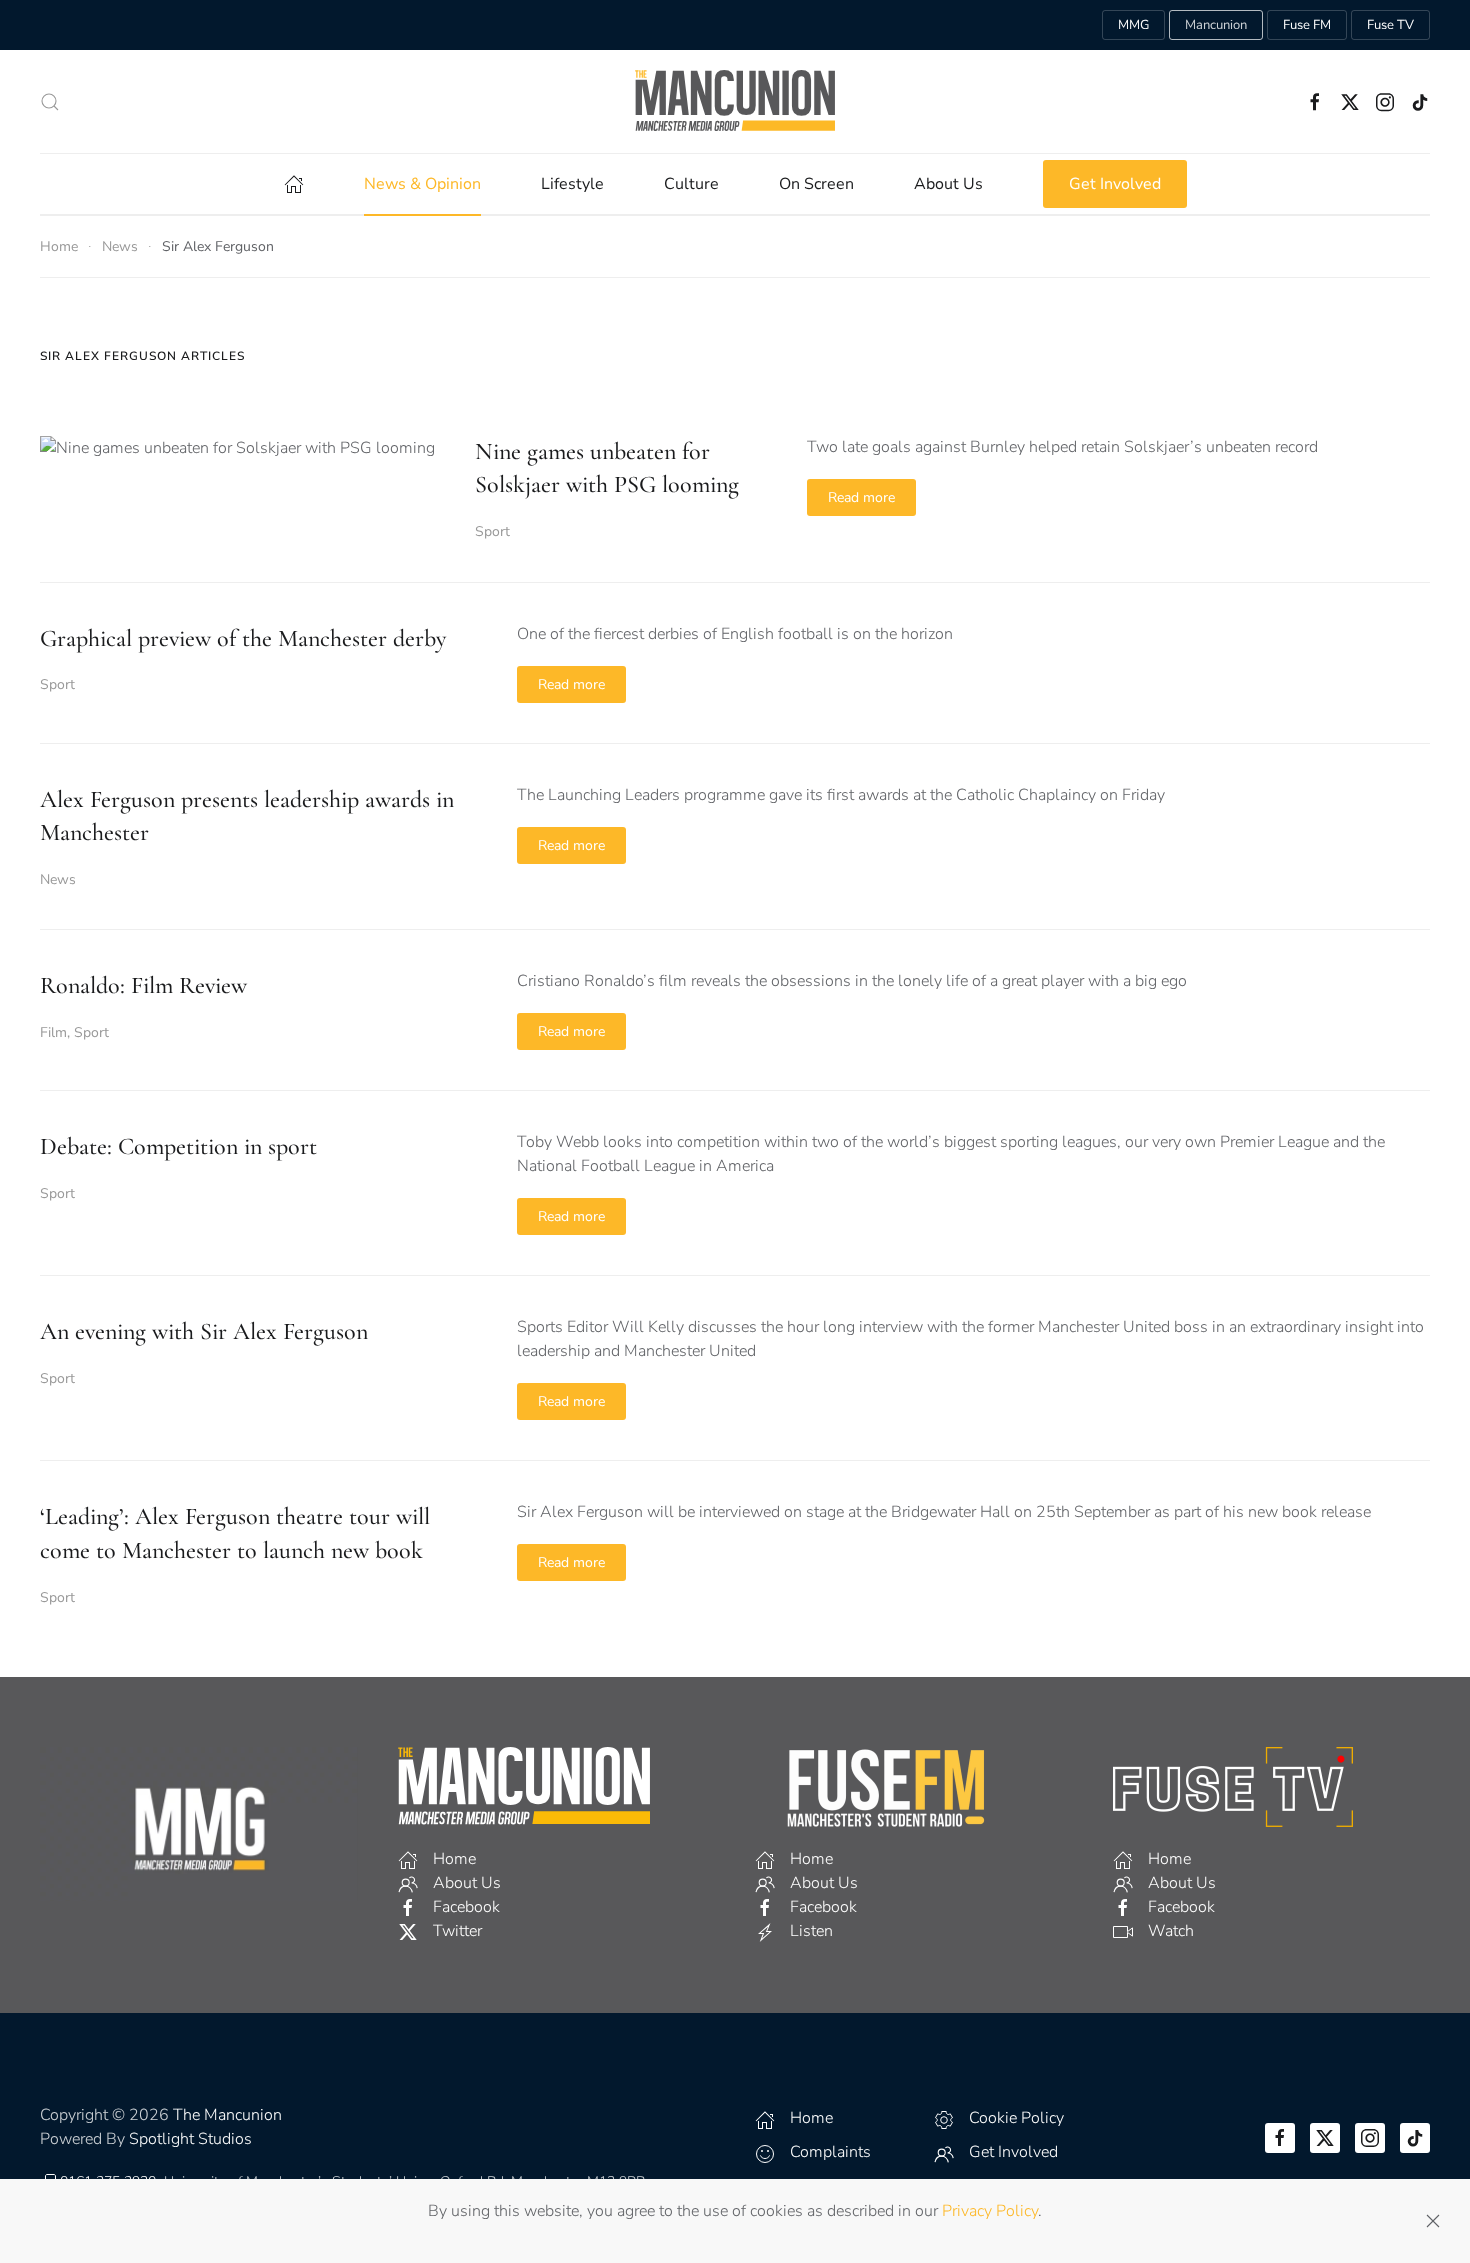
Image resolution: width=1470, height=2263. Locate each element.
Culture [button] (691, 184)
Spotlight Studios (190, 2139)
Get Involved (1115, 184)
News (58, 879)
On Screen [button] (816, 184)
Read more (861, 497)
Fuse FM (1307, 25)
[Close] (1433, 2221)
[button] (50, 102)
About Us (948, 184)
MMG (1133, 25)
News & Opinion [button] (422, 184)
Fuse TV (1390, 25)
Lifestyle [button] (572, 184)
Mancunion (1216, 25)
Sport (492, 531)
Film (53, 1032)
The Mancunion (227, 2115)
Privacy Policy (990, 2211)
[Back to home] (735, 101)
